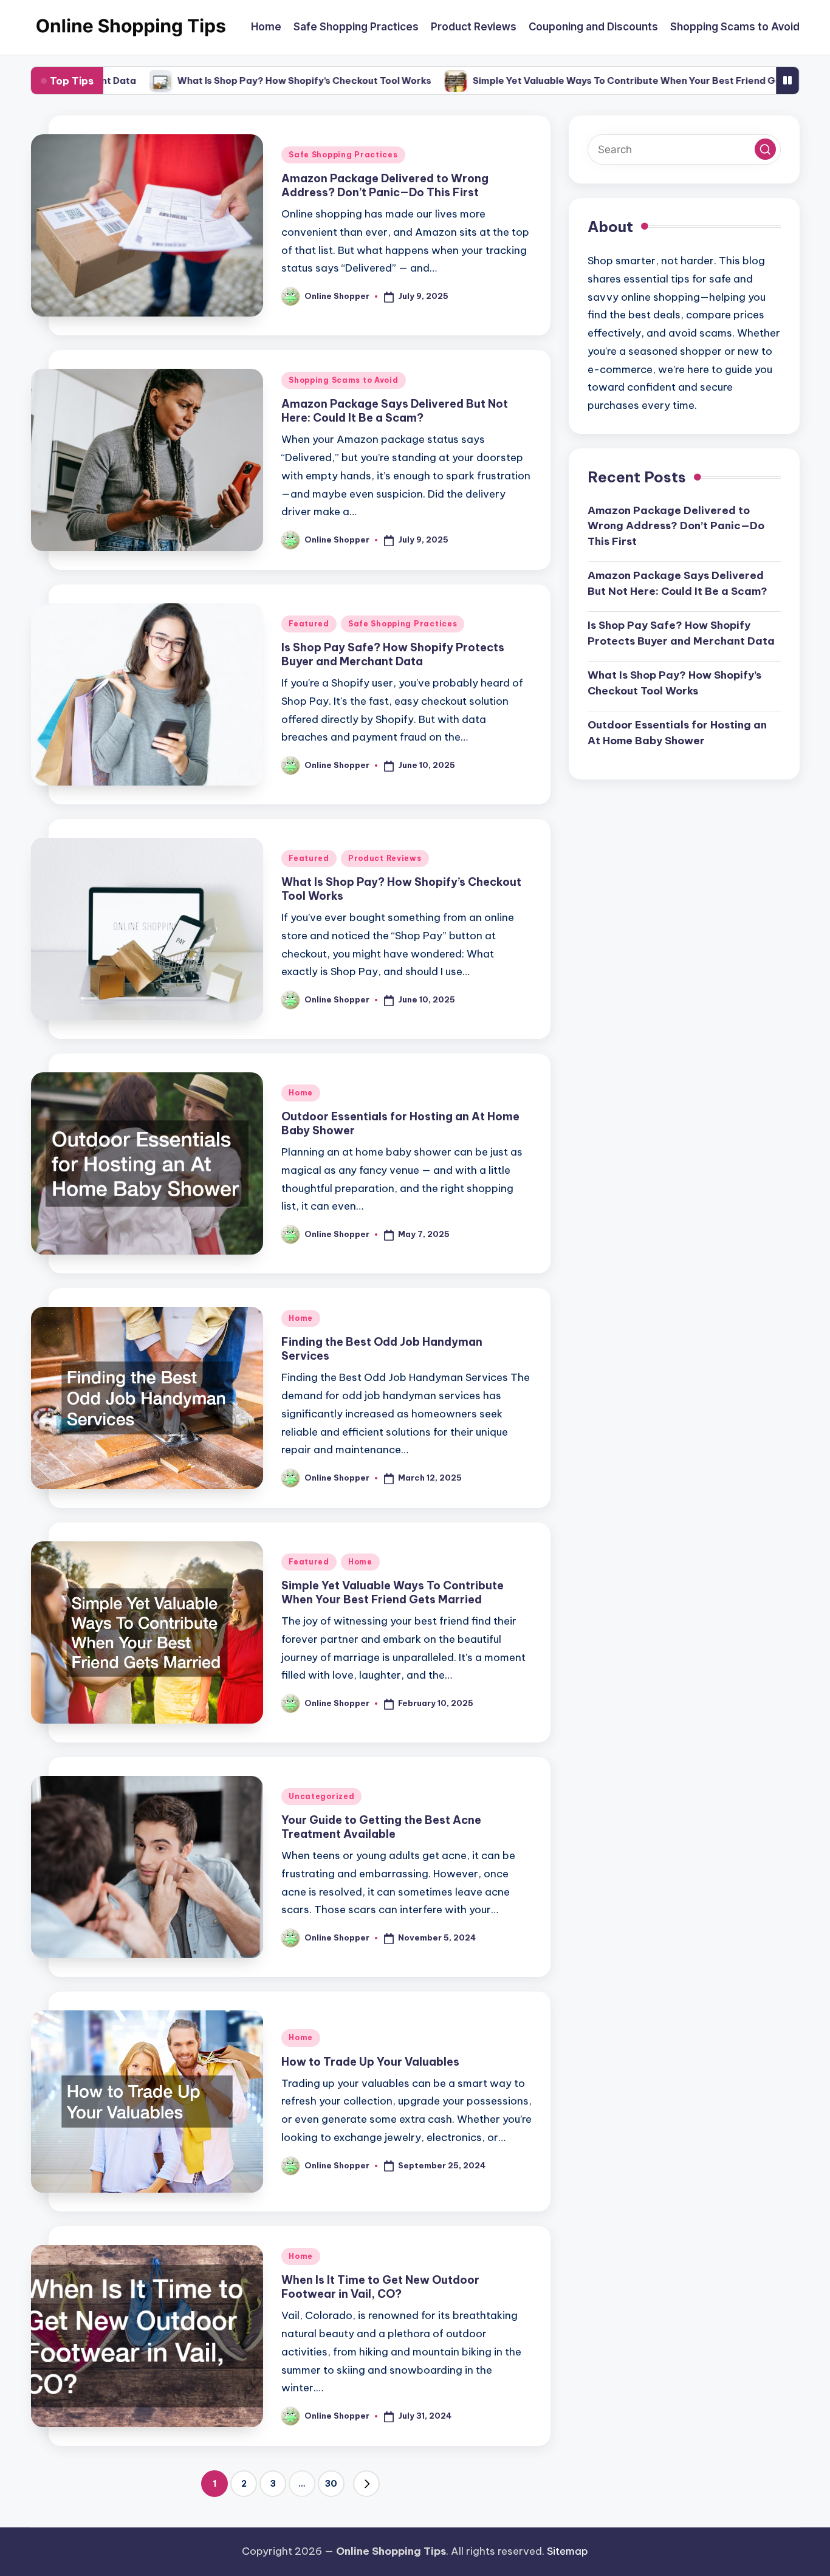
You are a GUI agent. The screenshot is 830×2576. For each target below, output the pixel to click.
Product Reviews (385, 858)
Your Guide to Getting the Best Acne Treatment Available (381, 1827)
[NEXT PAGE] (366, 2484)
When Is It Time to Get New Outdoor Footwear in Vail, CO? (380, 2287)
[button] (366, 2484)
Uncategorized (321, 1796)
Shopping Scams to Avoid (344, 380)
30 (331, 2484)
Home (301, 1093)
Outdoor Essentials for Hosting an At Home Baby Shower (677, 733)
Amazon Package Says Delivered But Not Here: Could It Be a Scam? (395, 411)
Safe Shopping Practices (343, 155)
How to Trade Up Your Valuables (370, 2062)
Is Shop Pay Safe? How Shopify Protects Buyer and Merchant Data (393, 654)
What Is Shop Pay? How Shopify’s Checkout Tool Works (248, 80)
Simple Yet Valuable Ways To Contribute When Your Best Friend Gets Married (595, 80)
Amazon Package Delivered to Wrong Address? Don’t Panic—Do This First (385, 185)
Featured (309, 624)
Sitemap (568, 2551)
